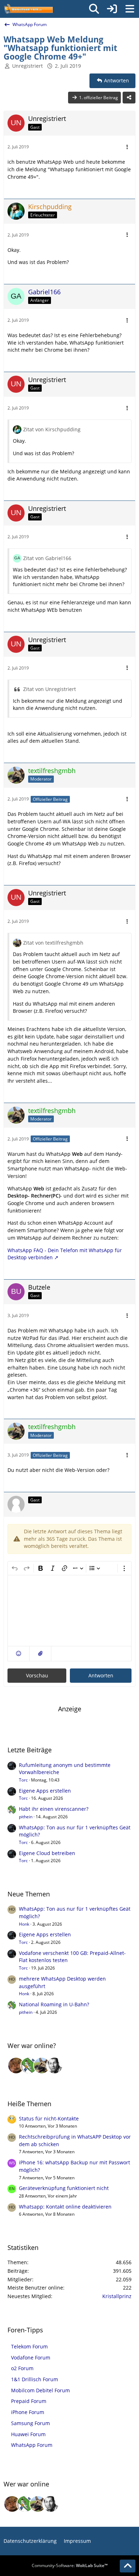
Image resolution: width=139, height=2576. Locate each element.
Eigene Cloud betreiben (47, 1853)
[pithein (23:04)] (29, 2066)
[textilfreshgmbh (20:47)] (42, 2066)
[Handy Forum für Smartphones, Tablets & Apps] (28, 9)
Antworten (101, 1675)
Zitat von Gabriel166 (47, 558)
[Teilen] (129, 98)
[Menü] (130, 9)
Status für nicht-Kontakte (49, 2118)
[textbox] (69, 1611)
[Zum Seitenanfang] (128, 2566)
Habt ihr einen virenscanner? (54, 1809)
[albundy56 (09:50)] (55, 2066)
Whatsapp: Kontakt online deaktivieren (65, 2207)
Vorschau (37, 1675)
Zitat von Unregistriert (50, 689)
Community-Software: (70, 2565)
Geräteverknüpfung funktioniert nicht (64, 2188)
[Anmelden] (112, 9)
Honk (24, 1924)
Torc (23, 1780)
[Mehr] (127, 147)
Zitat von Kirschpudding (52, 429)
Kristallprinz (117, 2296)
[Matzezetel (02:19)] (16, 2066)
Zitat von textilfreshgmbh (53, 943)
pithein (26, 1817)
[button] (19, 1654)
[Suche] (94, 9)
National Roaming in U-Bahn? (54, 2004)
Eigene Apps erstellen (45, 1791)
